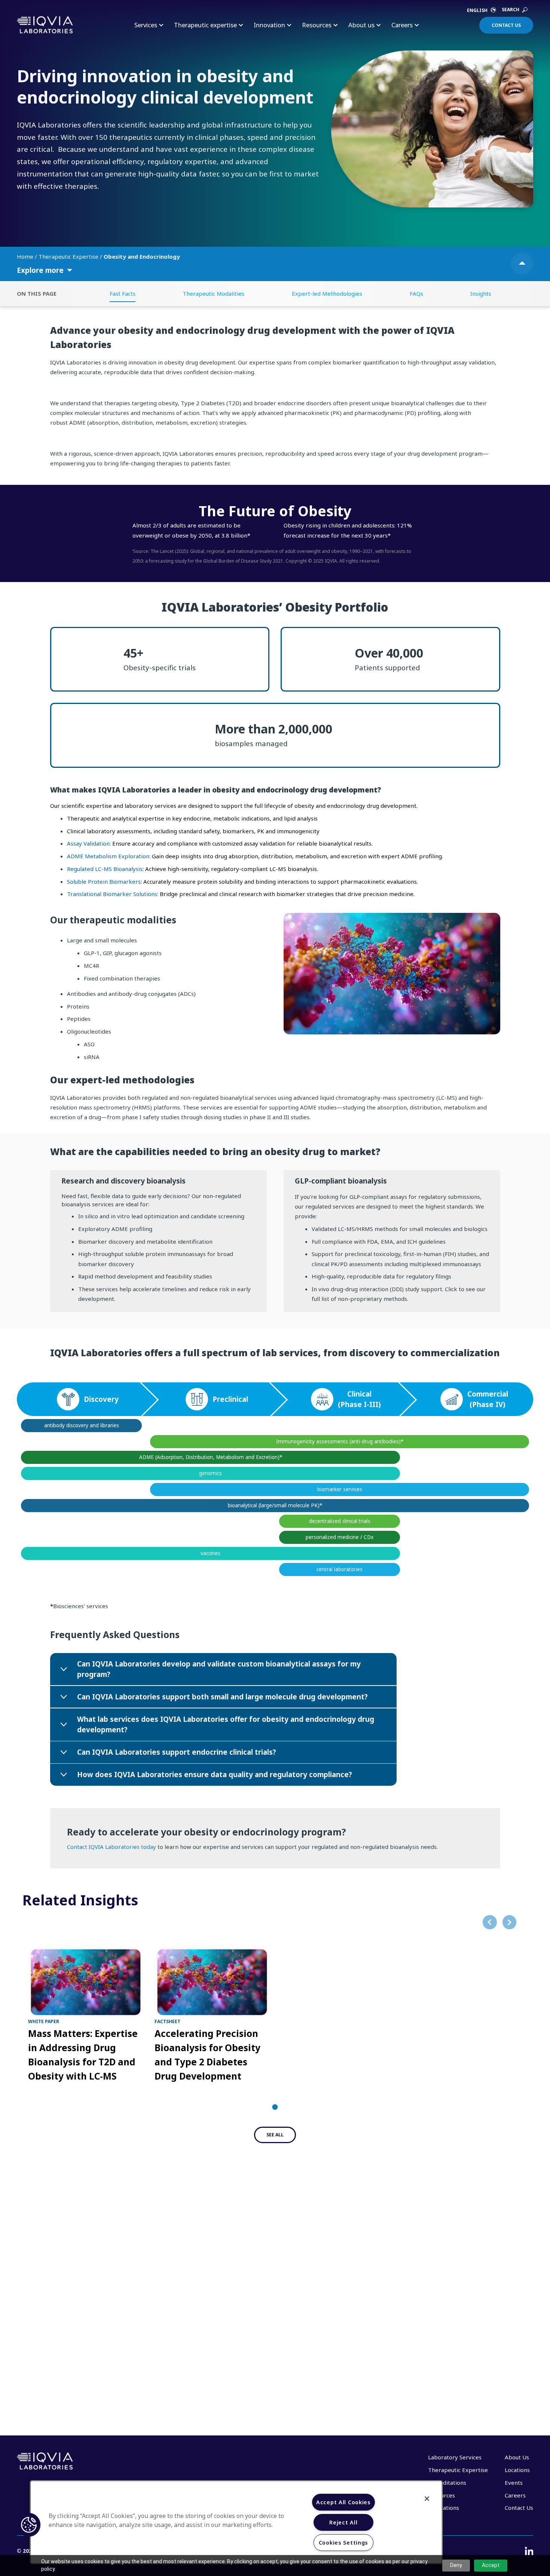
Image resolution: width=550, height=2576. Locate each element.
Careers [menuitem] (515, 2495)
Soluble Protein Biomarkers (104, 881)
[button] (29, 2525)
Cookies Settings (344, 2543)
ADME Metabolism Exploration (108, 856)
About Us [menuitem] (517, 2457)
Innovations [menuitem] (444, 2508)
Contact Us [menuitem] (519, 2508)
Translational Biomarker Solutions (112, 894)
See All (275, 2135)
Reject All (343, 2522)
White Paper (44, 2021)
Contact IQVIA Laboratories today (111, 1847)
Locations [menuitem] (517, 2470)
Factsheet (167, 2021)
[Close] (427, 2499)
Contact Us (506, 25)
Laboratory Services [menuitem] (455, 2457)
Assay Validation (88, 843)
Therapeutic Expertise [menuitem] (458, 2470)
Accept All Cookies (343, 2502)
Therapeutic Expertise (69, 256)
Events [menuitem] (514, 2483)
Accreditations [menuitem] (447, 2483)
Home (26, 256)
